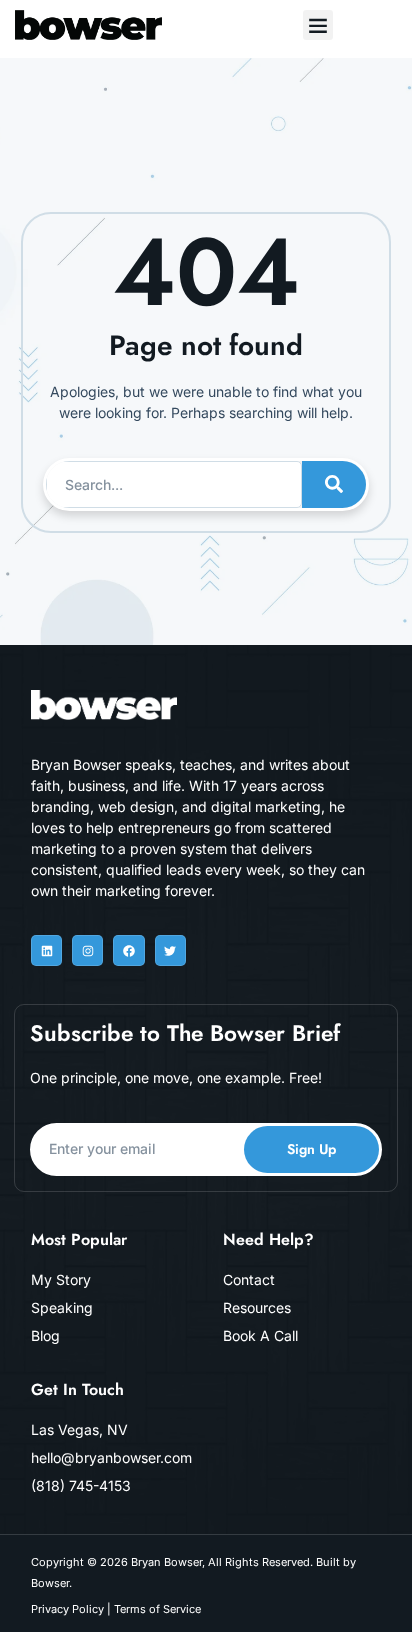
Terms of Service (157, 1609)
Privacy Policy (67, 1609)
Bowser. (51, 1583)
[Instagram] (87, 950)
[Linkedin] (46, 950)
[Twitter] (170, 950)
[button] (318, 25)
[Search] (334, 484)
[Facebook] (128, 950)
